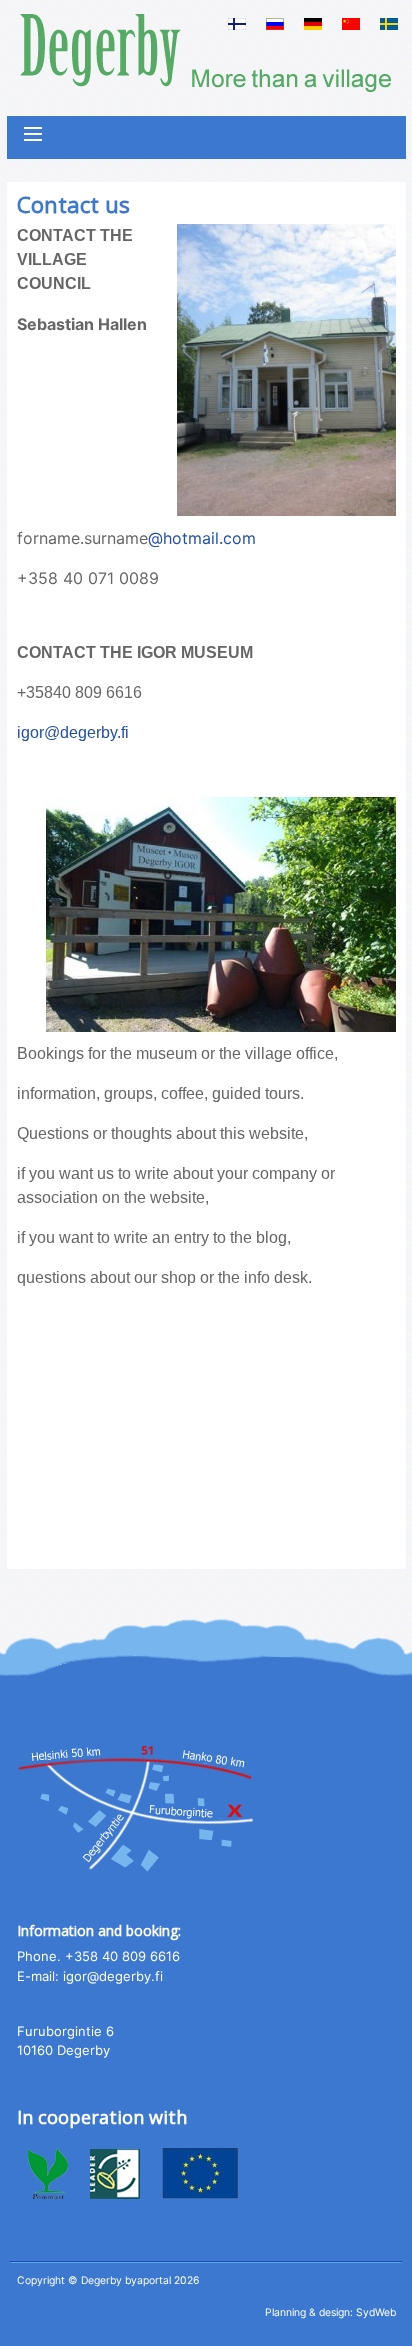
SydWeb (376, 2312)
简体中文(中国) (351, 24)
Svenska (389, 24)
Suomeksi (237, 24)
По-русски (275, 24)
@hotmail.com (202, 538)
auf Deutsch (313, 24)
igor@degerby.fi (73, 732)
